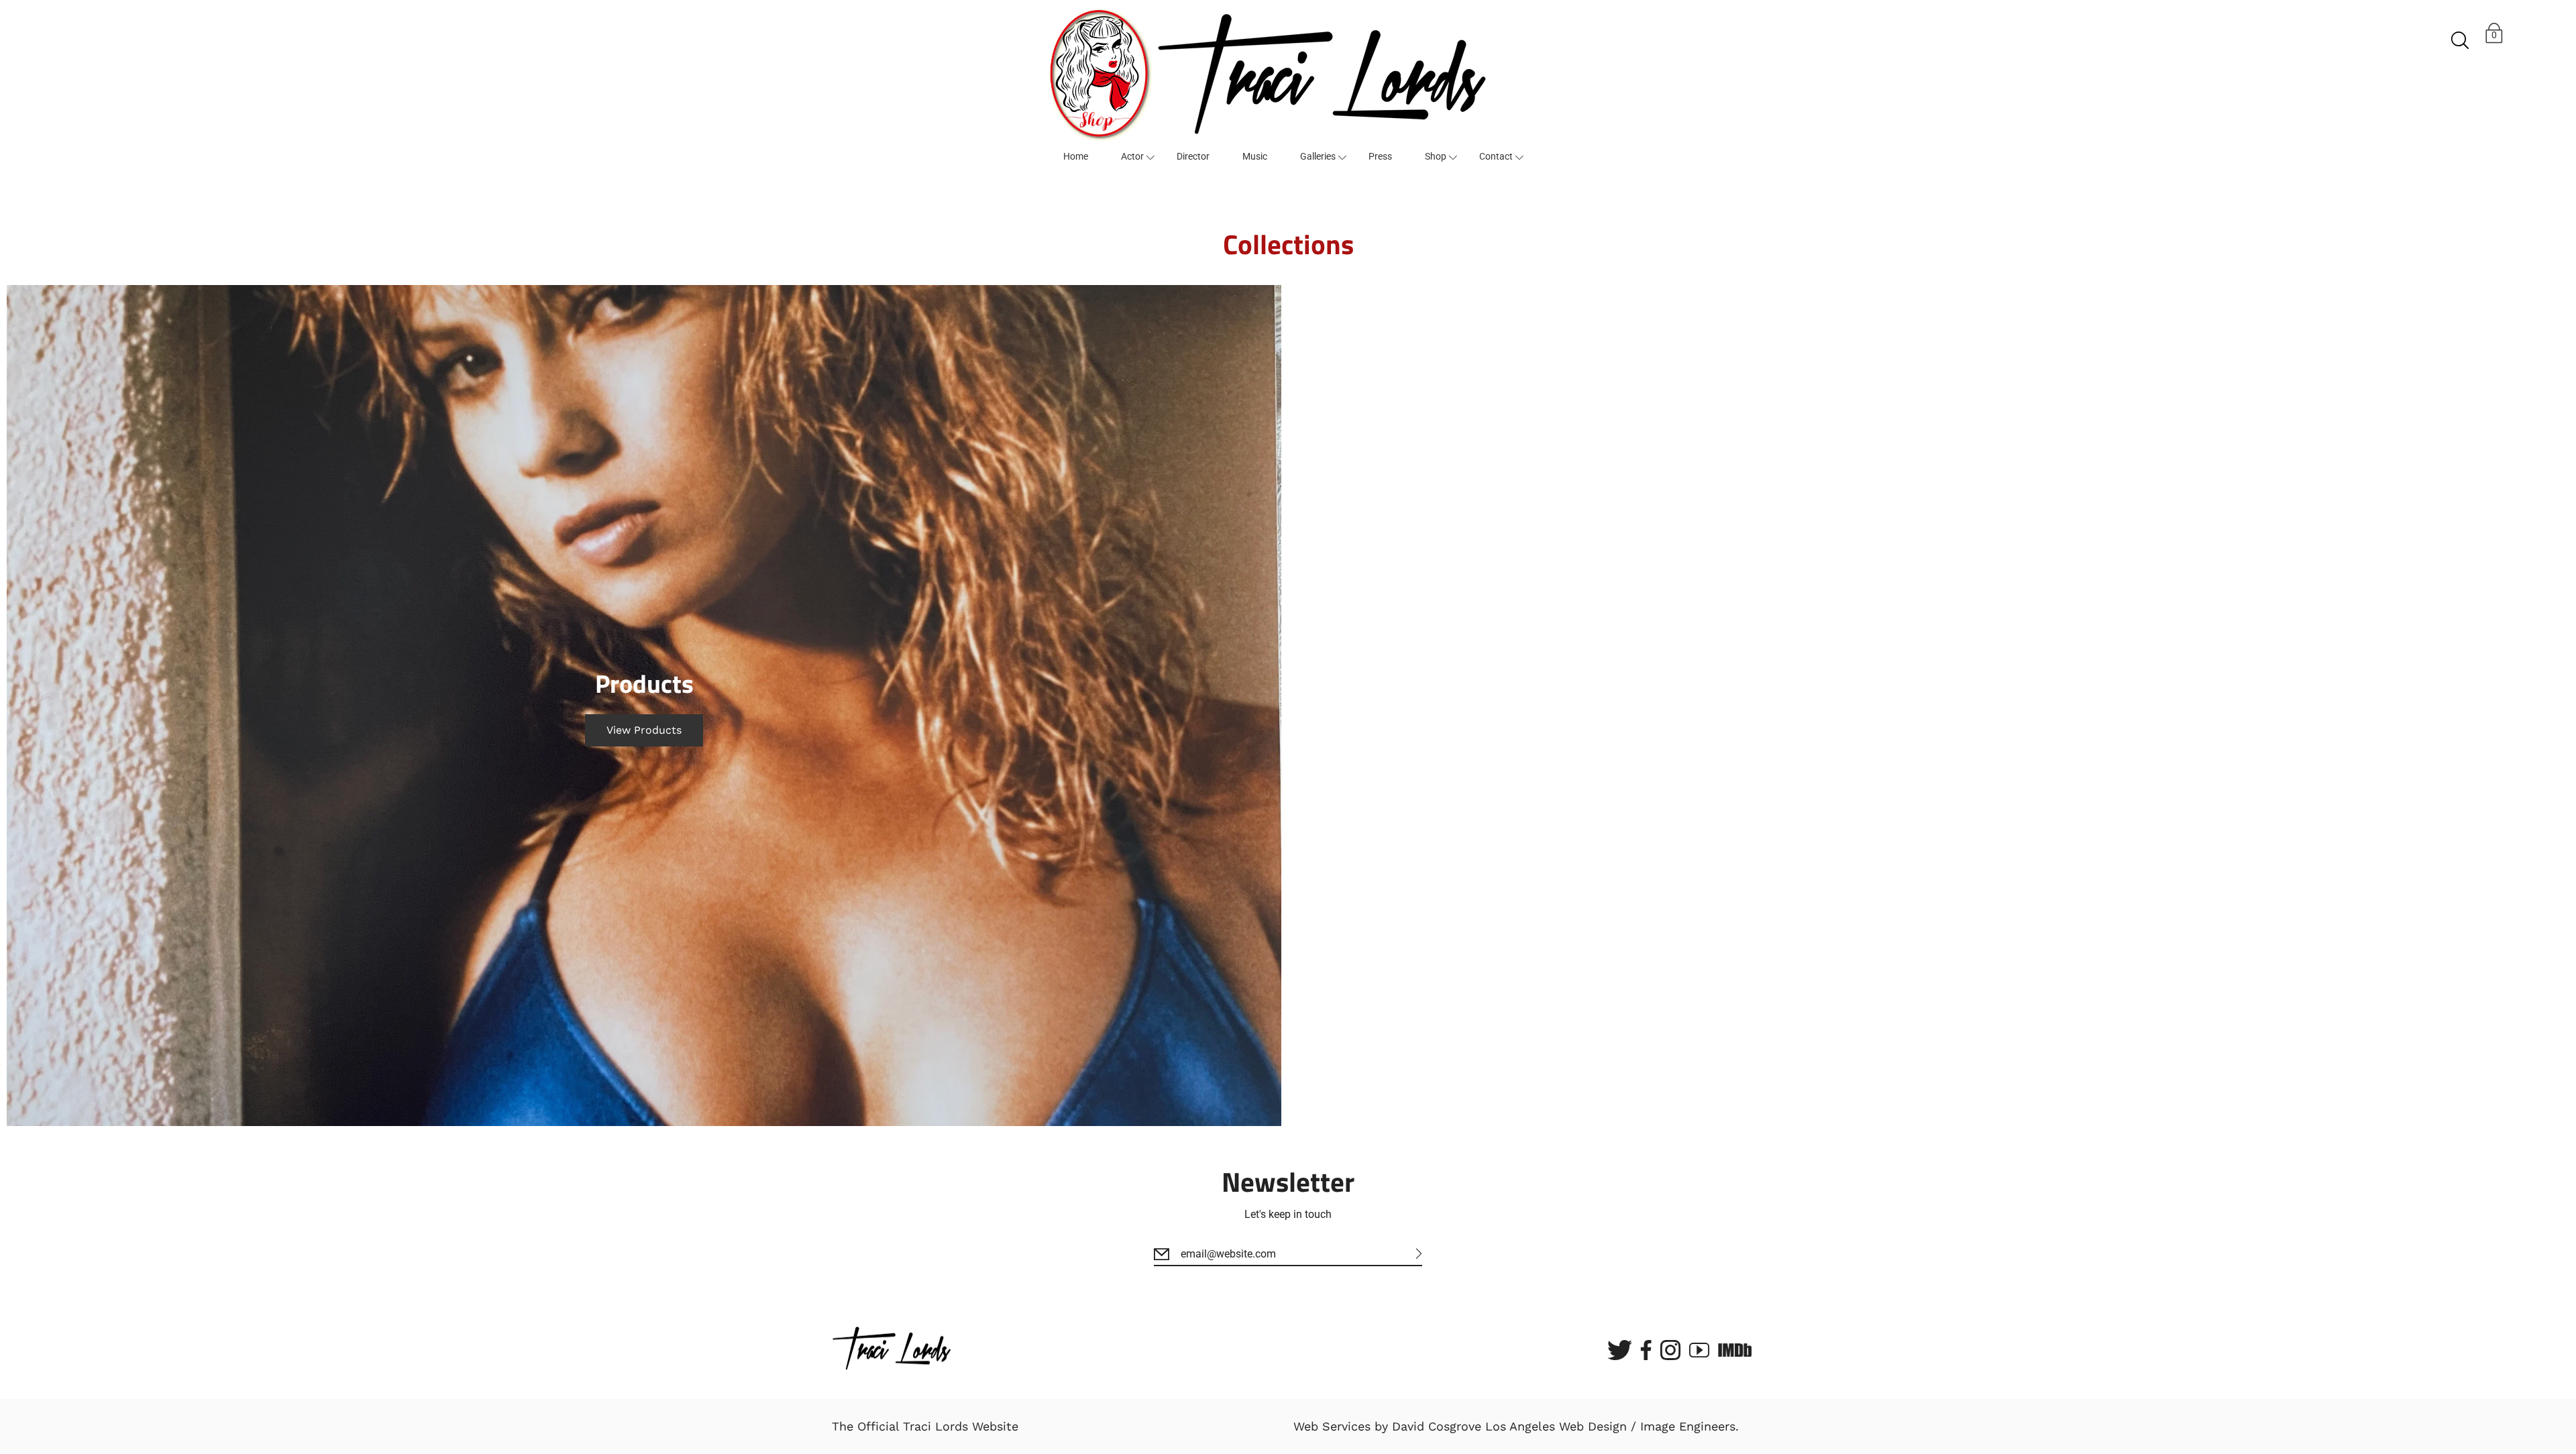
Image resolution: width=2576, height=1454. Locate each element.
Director (1193, 156)
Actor (1132, 156)
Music (1255, 156)
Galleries (1318, 156)
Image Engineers (1688, 1426)
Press (1380, 156)
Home (1076, 156)
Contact (1496, 156)
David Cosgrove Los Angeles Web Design (1509, 1426)
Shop (1436, 156)
